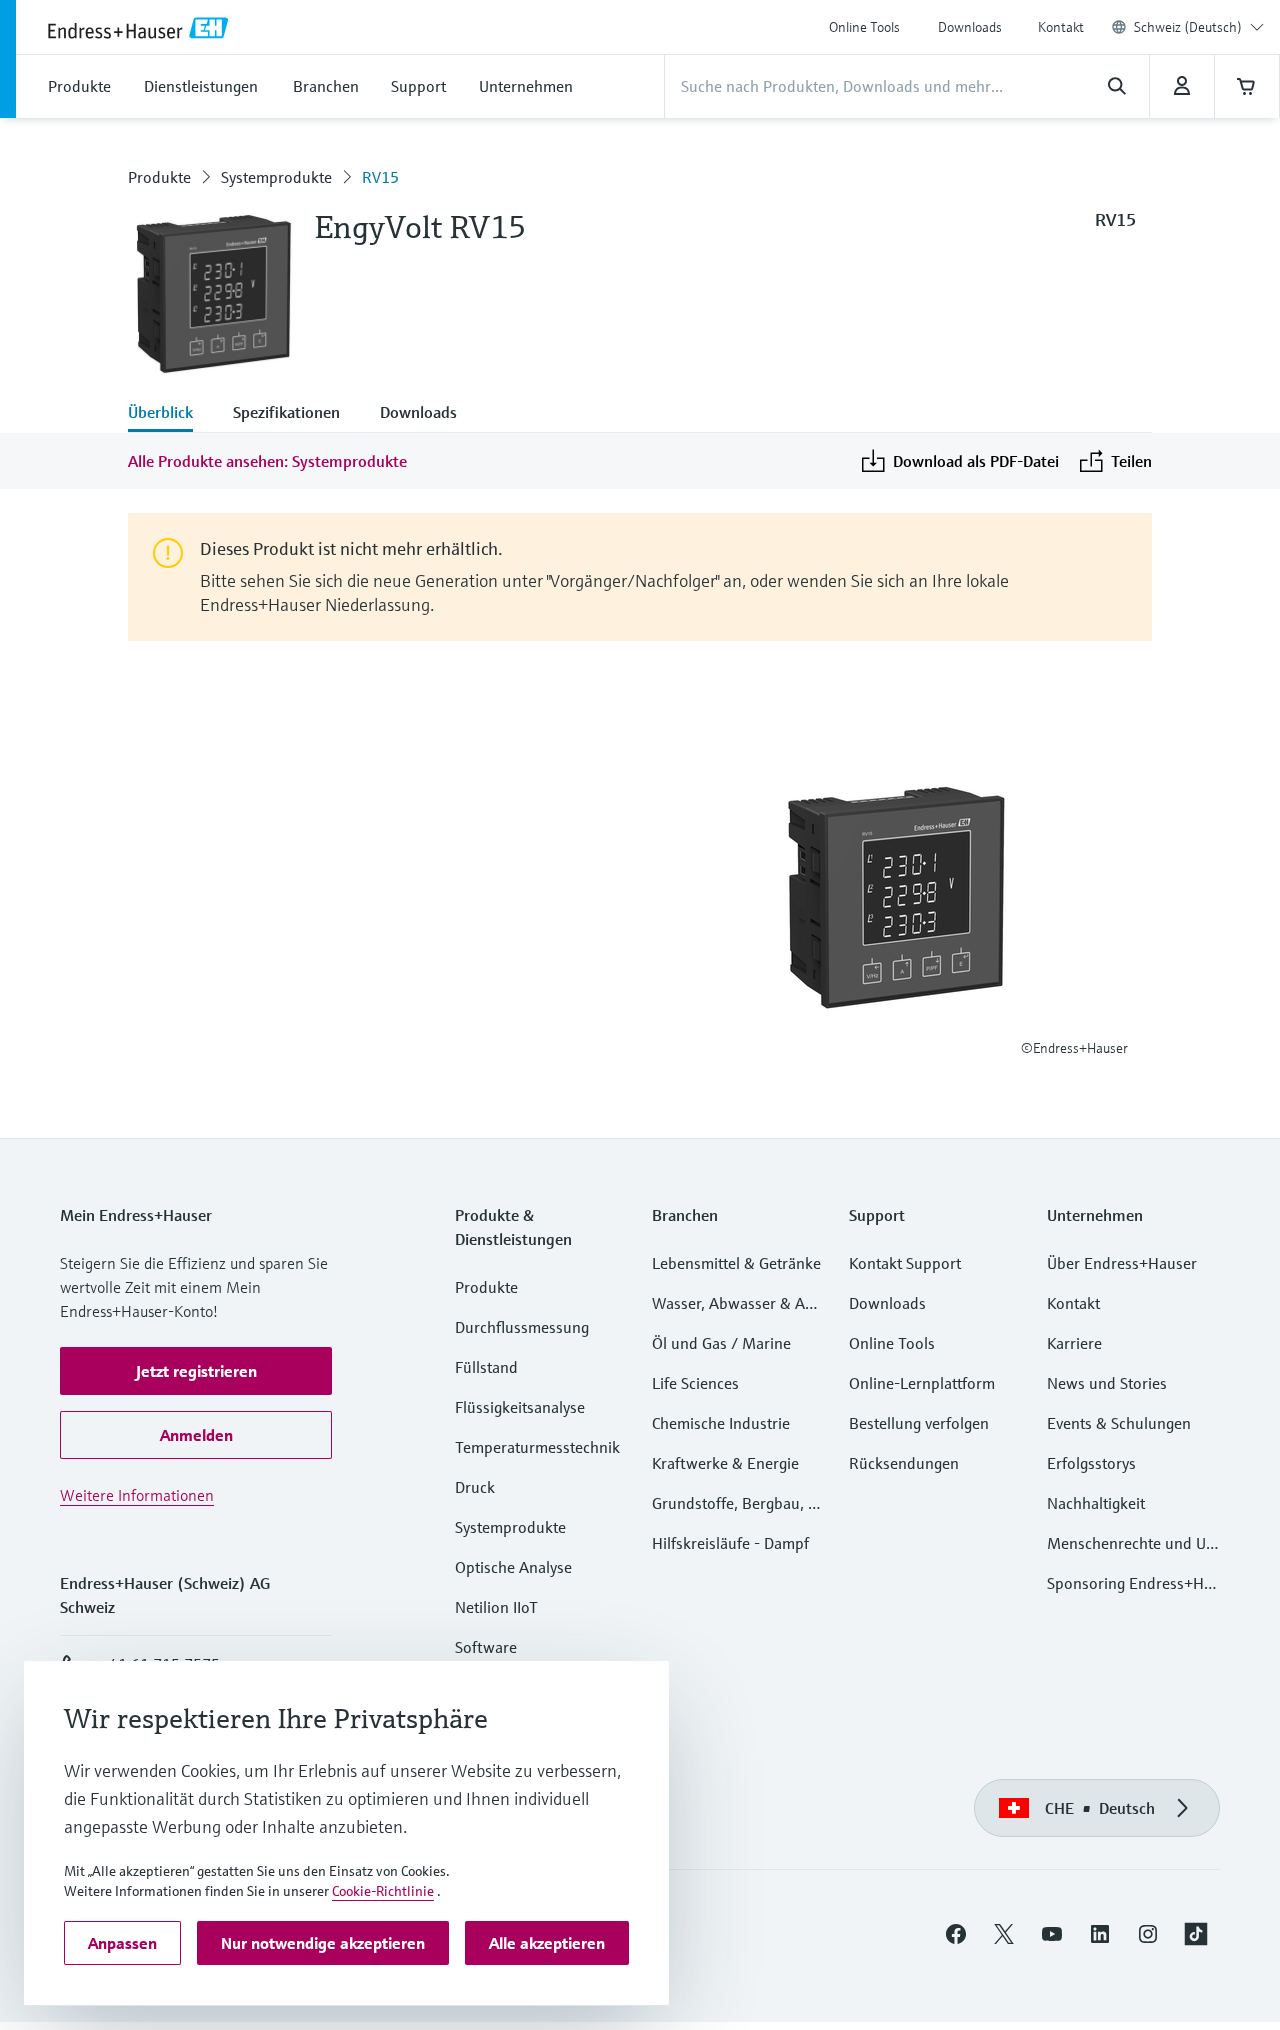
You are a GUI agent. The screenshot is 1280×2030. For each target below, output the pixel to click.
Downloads (970, 27)
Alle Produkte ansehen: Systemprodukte (267, 461)
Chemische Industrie (721, 1423)
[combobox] (1199, 27)
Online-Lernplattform (922, 1383)
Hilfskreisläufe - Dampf (730, 1543)
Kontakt (1061, 27)
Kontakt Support (905, 1263)
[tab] (170, 414)
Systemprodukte (276, 177)
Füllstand (486, 1367)
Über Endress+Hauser (1122, 1263)
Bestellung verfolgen (919, 1423)
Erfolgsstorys (1091, 1463)
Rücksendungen (904, 1463)
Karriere (1074, 1343)
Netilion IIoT (496, 1607)
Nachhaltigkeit (1096, 1503)
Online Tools (864, 27)
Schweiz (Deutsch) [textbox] (1188, 27)
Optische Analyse (513, 1567)
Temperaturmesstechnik (537, 1447)
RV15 (380, 177)
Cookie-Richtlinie (383, 1891)
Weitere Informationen (137, 1495)
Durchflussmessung (522, 1327)
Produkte (159, 177)
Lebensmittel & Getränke (736, 1263)
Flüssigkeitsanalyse (520, 1407)
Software (486, 1647)
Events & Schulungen (1119, 1423)
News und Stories (1107, 1383)
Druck (475, 1487)
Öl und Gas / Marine (721, 1343)
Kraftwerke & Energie (725, 1463)
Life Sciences (695, 1383)
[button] (196, 1371)
